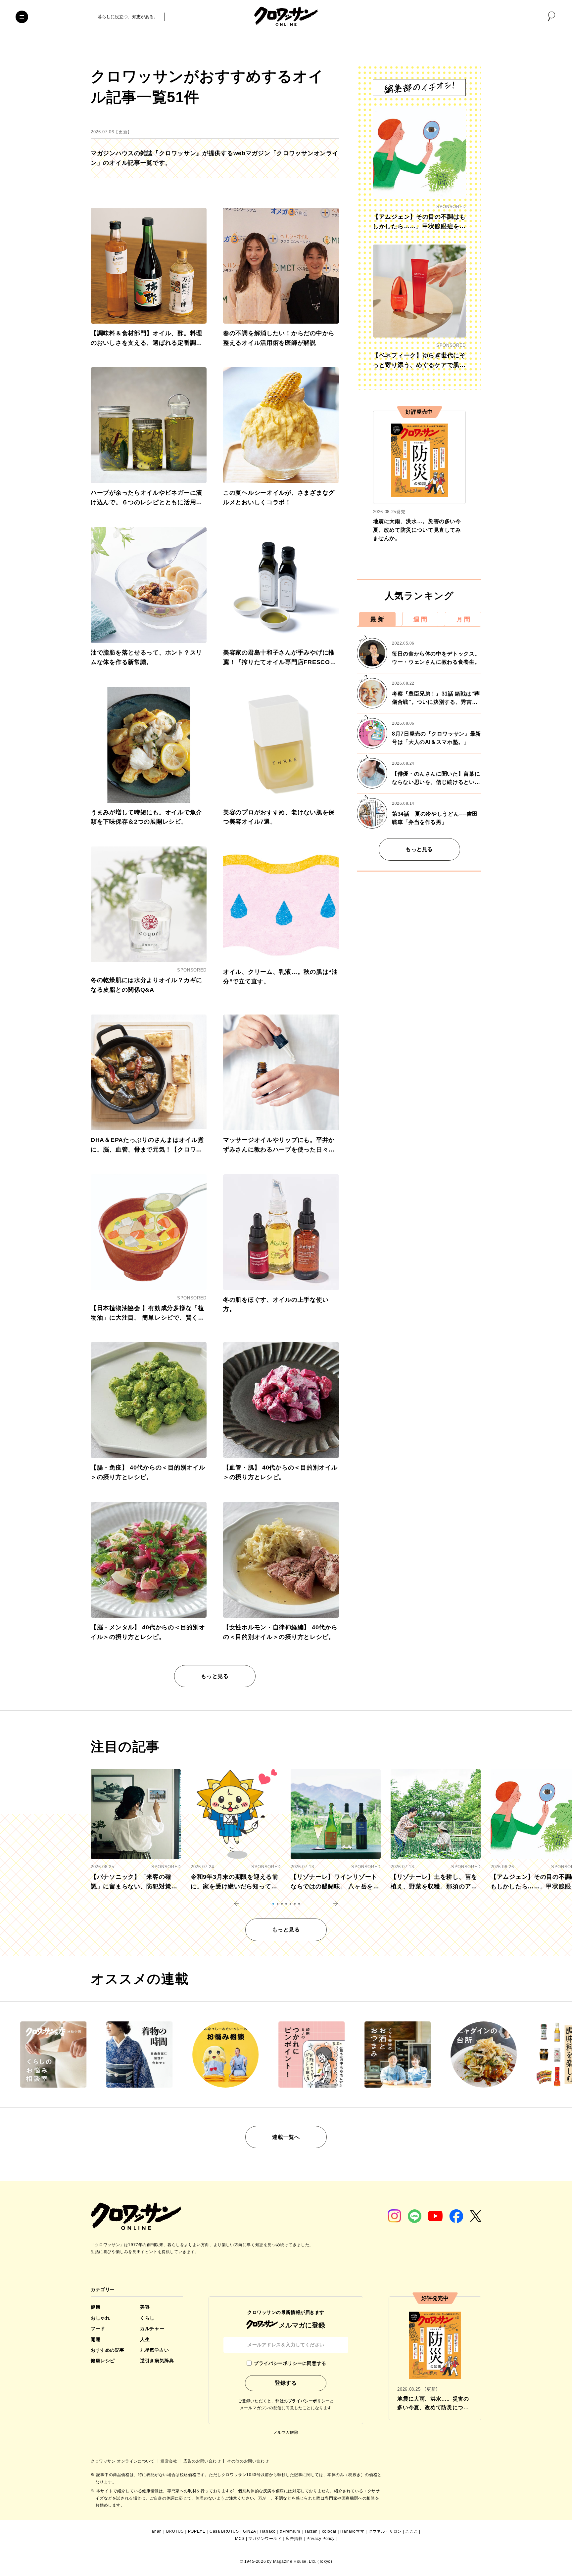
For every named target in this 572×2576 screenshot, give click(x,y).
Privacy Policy (320, 2539)
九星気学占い (154, 2350)
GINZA (249, 2531)
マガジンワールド (265, 2539)
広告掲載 (294, 2539)
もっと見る (215, 1676)
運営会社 (169, 2461)
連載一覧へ (286, 2137)
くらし (147, 2318)
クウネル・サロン (385, 2531)
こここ (411, 2531)
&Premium (290, 2531)
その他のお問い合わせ (248, 2461)
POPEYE (197, 2531)
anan (157, 2531)
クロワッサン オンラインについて (123, 2461)
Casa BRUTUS (224, 2531)
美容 (145, 2307)
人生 (145, 2339)
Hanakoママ (352, 2531)
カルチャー (152, 2328)
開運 (95, 2339)
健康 (95, 2307)
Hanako (268, 2531)
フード (98, 2328)
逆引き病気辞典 (157, 2361)
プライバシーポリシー (309, 2401)
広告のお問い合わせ (203, 2461)
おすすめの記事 (108, 2350)
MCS (240, 2539)
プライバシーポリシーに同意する (290, 2363)
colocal (329, 2531)
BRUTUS (175, 2531)
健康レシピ (103, 2361)
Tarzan (311, 2531)
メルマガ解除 (286, 2432)
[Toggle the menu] (22, 17)
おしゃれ (100, 2318)
